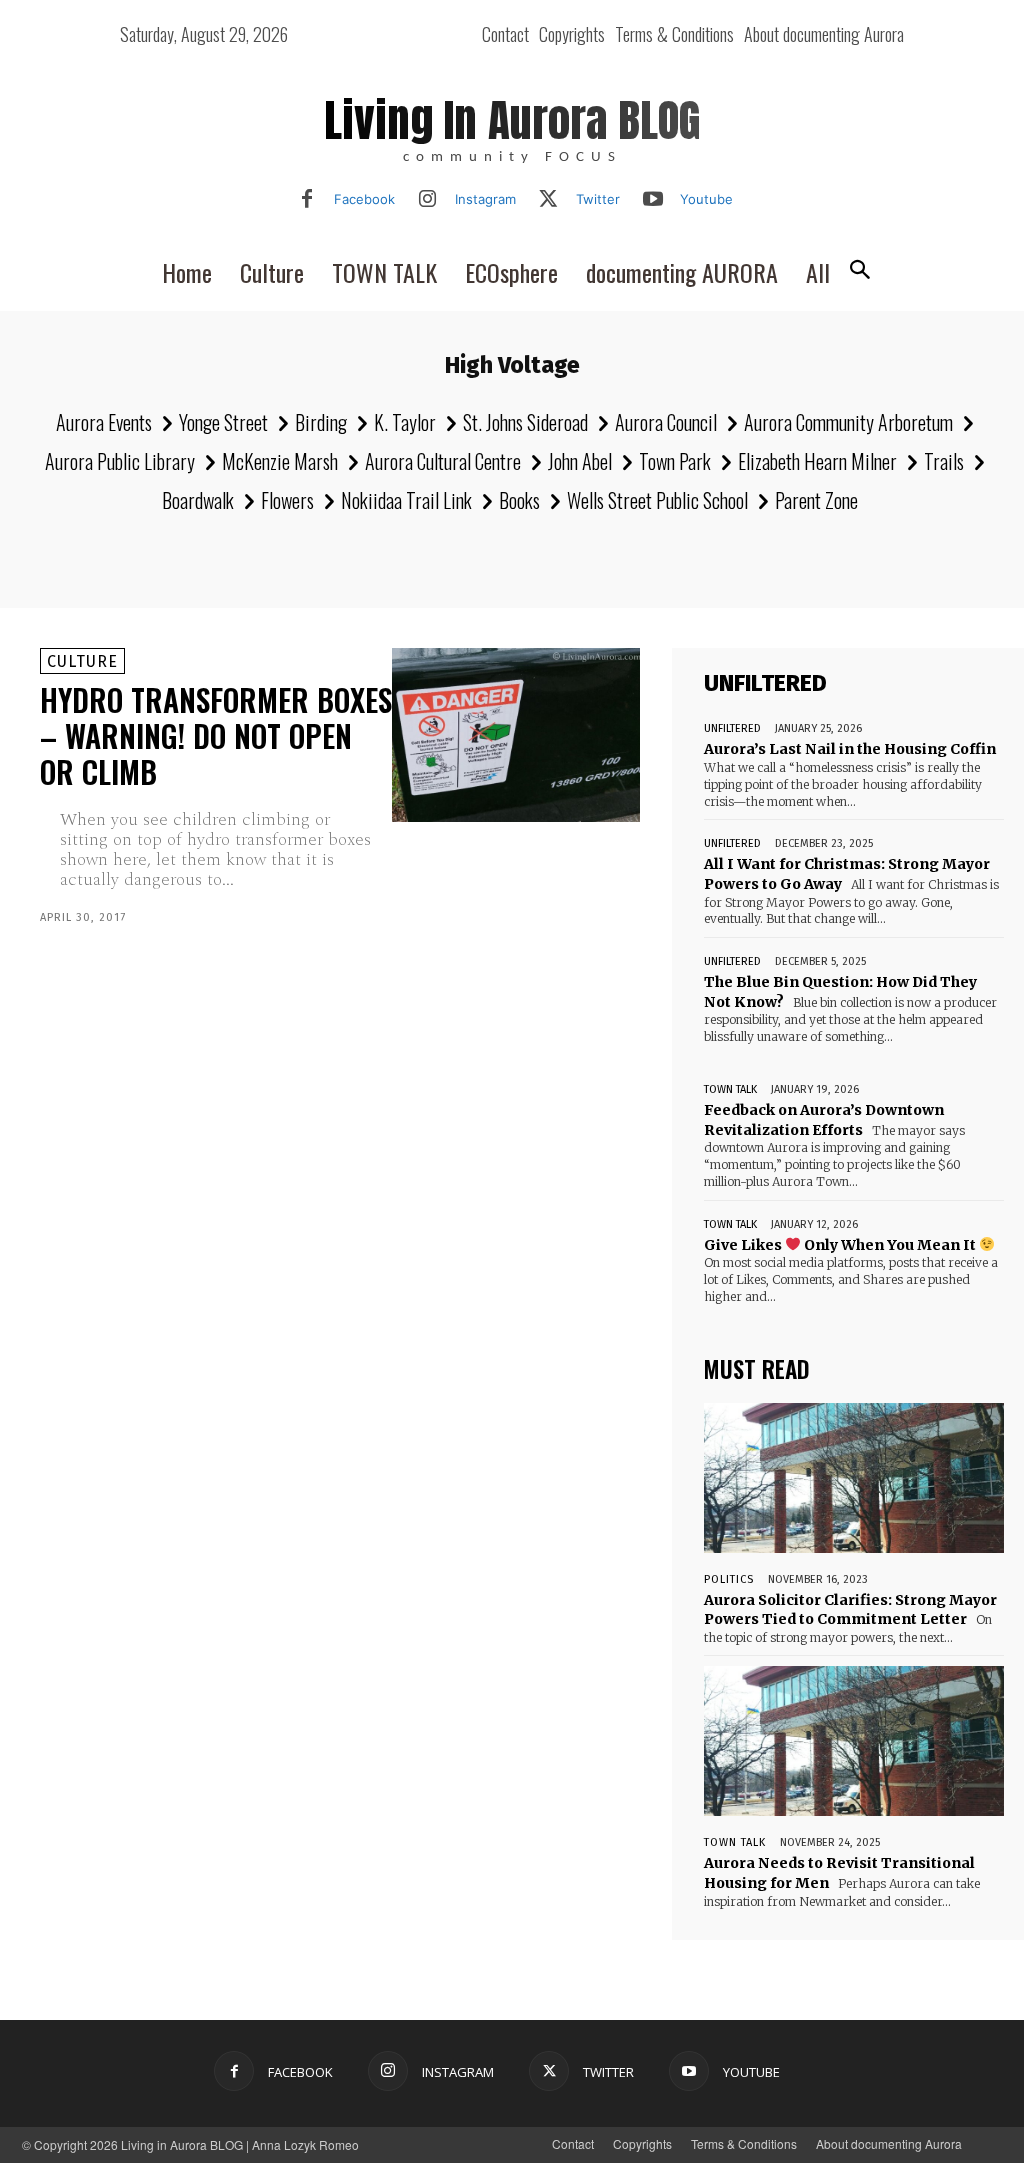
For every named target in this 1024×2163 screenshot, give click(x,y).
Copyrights (642, 2143)
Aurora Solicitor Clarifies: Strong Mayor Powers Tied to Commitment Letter (850, 1610)
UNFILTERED (732, 728)
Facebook (364, 199)
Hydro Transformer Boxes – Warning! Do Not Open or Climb (216, 735)
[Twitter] (549, 200)
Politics (729, 1579)
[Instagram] (428, 200)
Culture (82, 661)
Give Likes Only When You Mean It (841, 1245)
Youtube (706, 199)
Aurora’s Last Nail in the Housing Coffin (850, 749)
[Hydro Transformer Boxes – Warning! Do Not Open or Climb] (516, 735)
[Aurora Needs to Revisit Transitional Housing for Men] (854, 1741)
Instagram (485, 199)
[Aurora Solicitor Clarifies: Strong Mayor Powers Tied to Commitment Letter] (854, 1478)
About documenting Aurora (889, 2143)
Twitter (598, 199)
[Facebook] (307, 200)
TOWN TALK (730, 1089)
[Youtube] (653, 200)
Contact (573, 2143)
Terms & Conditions (744, 2143)
